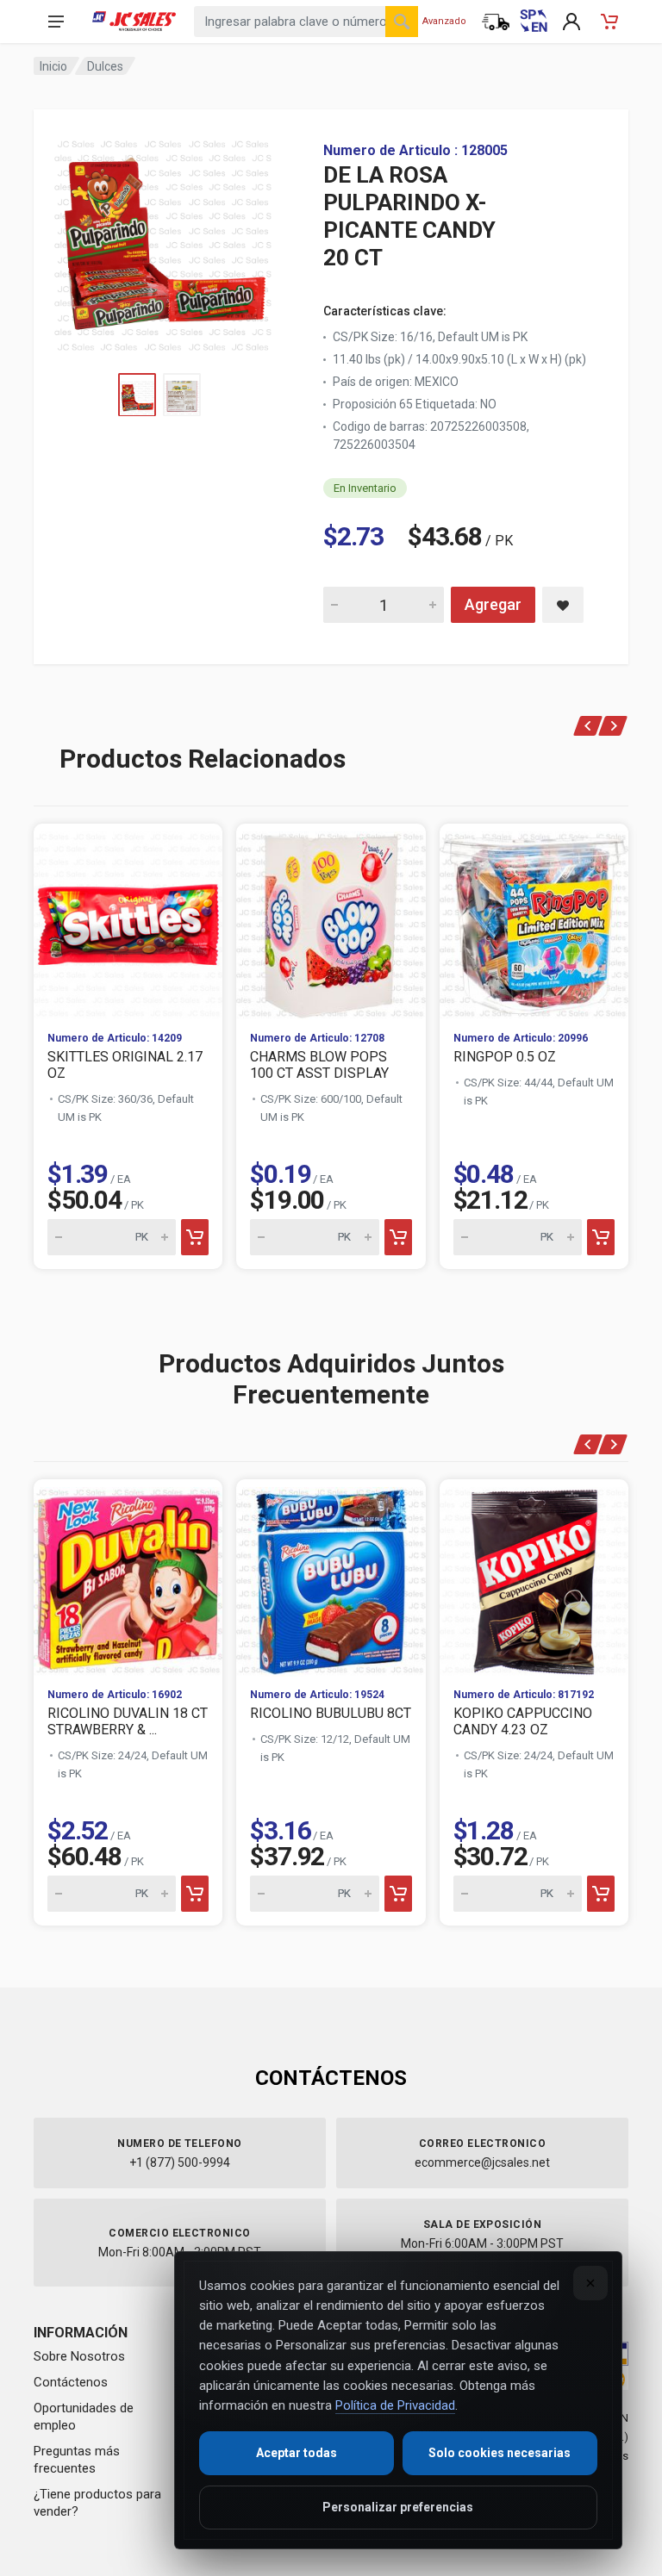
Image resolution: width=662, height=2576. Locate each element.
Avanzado (444, 21)
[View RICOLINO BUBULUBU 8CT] (331, 1576)
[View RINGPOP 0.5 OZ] (534, 921)
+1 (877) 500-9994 (180, 2162)
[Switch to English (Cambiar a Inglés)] (534, 22)
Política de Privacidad (395, 2405)
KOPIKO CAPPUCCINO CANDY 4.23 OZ (523, 1721)
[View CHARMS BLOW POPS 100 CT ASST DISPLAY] (331, 921)
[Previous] (588, 726)
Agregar (493, 604)
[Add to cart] (195, 1237)
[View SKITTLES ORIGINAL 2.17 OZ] (128, 921)
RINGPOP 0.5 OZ (505, 1057)
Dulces (105, 66)
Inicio (53, 66)
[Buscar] (402, 22)
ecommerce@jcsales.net (482, 2162)
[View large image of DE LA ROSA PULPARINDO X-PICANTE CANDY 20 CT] (163, 241)
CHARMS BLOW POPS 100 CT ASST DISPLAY (319, 1065)
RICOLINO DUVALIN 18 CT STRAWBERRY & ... (128, 1721)
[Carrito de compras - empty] (609, 22)
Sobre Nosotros (79, 2356)
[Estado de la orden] (496, 22)
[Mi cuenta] (571, 22)
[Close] (590, 2283)
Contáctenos (71, 2382)
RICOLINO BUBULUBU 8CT (331, 1713)
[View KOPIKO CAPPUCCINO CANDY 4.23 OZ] (534, 1576)
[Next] (613, 726)
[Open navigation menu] (56, 22)
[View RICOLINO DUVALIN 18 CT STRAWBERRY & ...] (128, 1576)
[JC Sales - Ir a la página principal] (134, 22)
